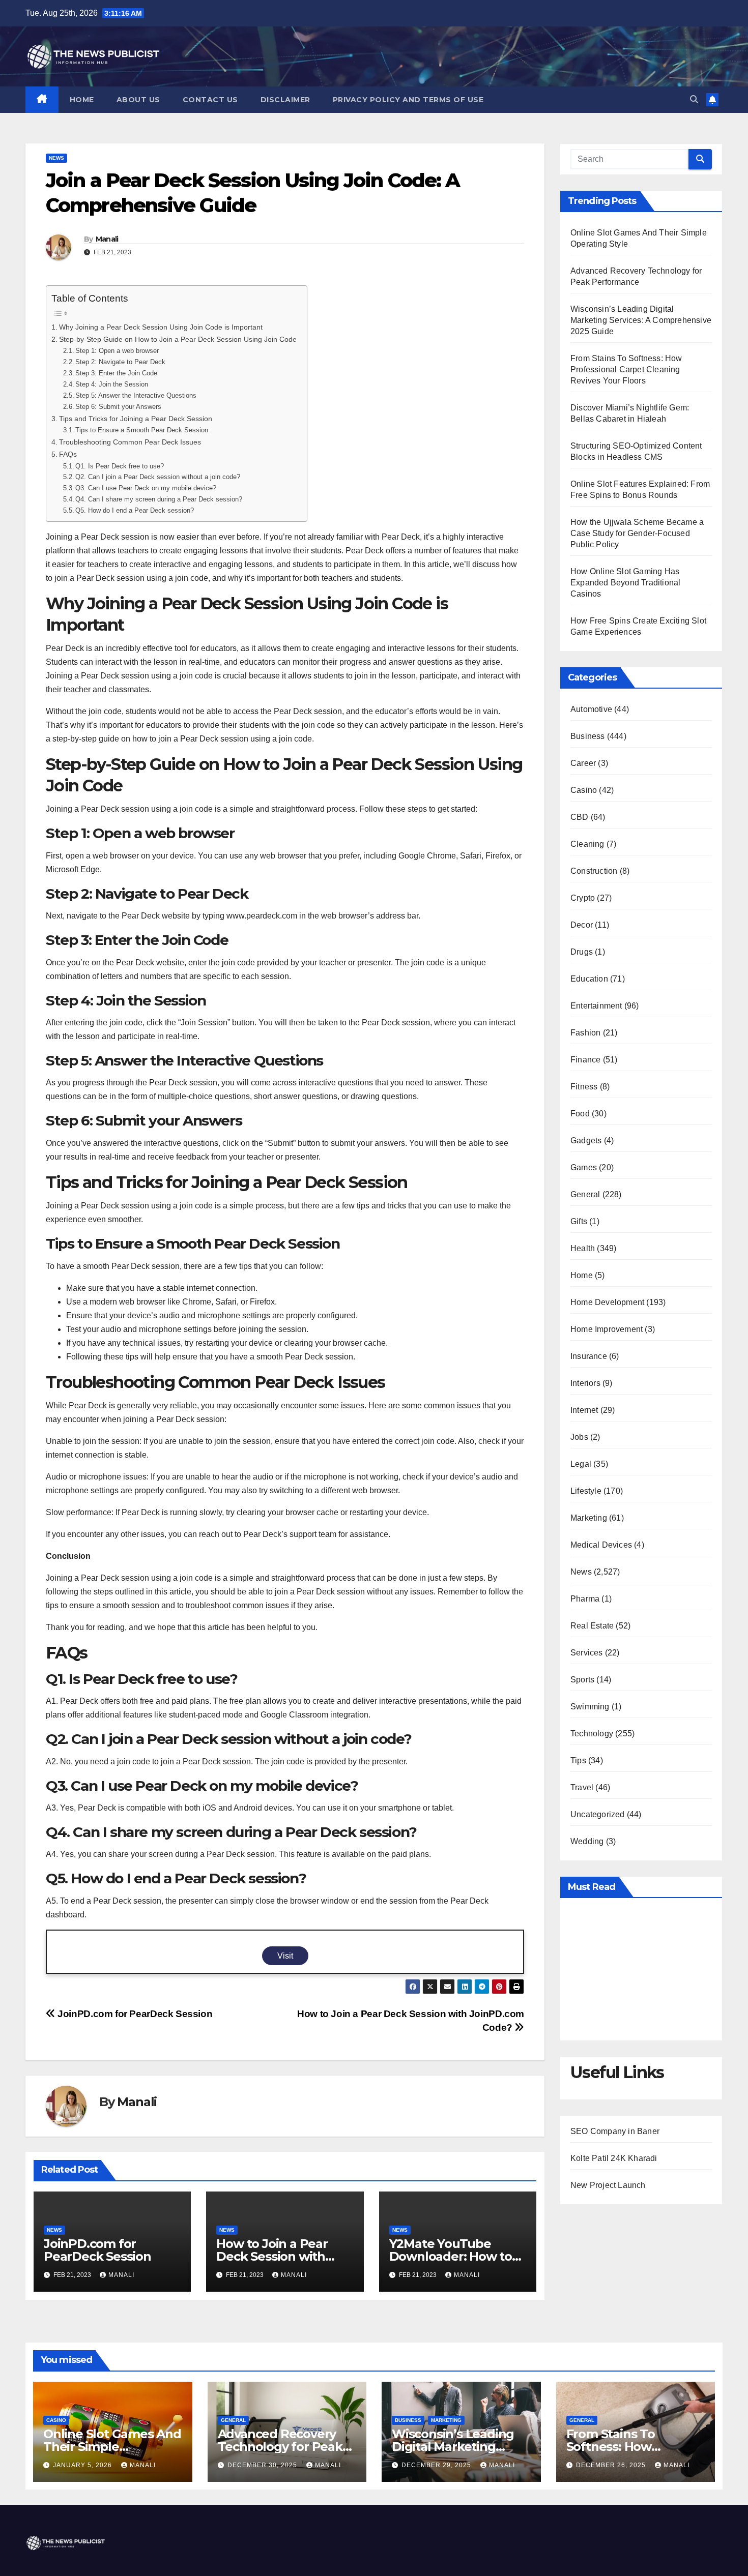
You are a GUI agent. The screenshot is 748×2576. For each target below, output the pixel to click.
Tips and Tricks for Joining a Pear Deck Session (136, 419)
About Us (138, 100)
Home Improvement (607, 1329)
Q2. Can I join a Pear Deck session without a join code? (158, 477)
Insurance (589, 1356)
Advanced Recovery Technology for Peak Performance (280, 2447)
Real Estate (592, 1626)
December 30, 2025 (263, 2465)
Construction (594, 871)
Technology (592, 1734)
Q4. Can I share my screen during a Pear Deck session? (159, 499)
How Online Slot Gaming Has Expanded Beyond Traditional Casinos (625, 583)
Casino (584, 790)
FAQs (68, 454)
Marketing (589, 1518)
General (585, 1194)
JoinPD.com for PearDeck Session (134, 2014)
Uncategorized (598, 1814)
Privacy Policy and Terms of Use (408, 100)
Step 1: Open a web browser (117, 351)
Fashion (585, 1033)
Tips (578, 1760)
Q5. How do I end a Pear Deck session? (135, 510)
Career (583, 763)
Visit (285, 1956)
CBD (580, 817)
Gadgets (586, 1141)
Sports (582, 1680)
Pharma (585, 1599)
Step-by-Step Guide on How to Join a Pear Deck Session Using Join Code (178, 339)
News (56, 158)
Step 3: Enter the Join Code (116, 373)
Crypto (583, 898)
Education (589, 979)
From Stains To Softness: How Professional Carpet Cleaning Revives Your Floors (626, 369)
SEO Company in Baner (615, 2131)
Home (82, 100)
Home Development (607, 1302)
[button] (694, 99)
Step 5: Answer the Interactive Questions (136, 395)
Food (580, 1114)
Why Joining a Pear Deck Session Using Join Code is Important (161, 327)
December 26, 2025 (612, 2465)
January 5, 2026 (83, 2465)
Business (588, 736)
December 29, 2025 (437, 2465)
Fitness (584, 1087)
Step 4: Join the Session (112, 384)
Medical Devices (601, 1545)
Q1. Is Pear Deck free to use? (120, 466)
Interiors (585, 1383)
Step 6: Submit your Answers (118, 407)
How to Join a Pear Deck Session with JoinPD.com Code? (272, 2256)
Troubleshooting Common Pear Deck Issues (130, 442)
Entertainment (596, 1006)
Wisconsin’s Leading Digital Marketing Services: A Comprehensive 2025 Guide (641, 320)
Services (587, 1653)
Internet (584, 1410)
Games (584, 1167)
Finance (585, 1060)
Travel (582, 1787)
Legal (581, 1464)
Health (583, 1248)
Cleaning (587, 844)
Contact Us (210, 100)
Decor (582, 925)
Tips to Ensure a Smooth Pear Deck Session (142, 430)
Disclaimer (285, 100)
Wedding (587, 1841)
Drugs (582, 952)
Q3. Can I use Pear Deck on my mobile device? (146, 488)
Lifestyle (586, 1491)
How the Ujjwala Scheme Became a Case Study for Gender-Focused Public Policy (637, 533)
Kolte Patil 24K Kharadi (614, 2158)
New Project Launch (608, 2185)
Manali (107, 239)
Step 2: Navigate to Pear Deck (120, 362)
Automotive (591, 709)
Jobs (579, 1437)
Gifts (579, 1221)
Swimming (590, 1707)
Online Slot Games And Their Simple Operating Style (112, 2447)
